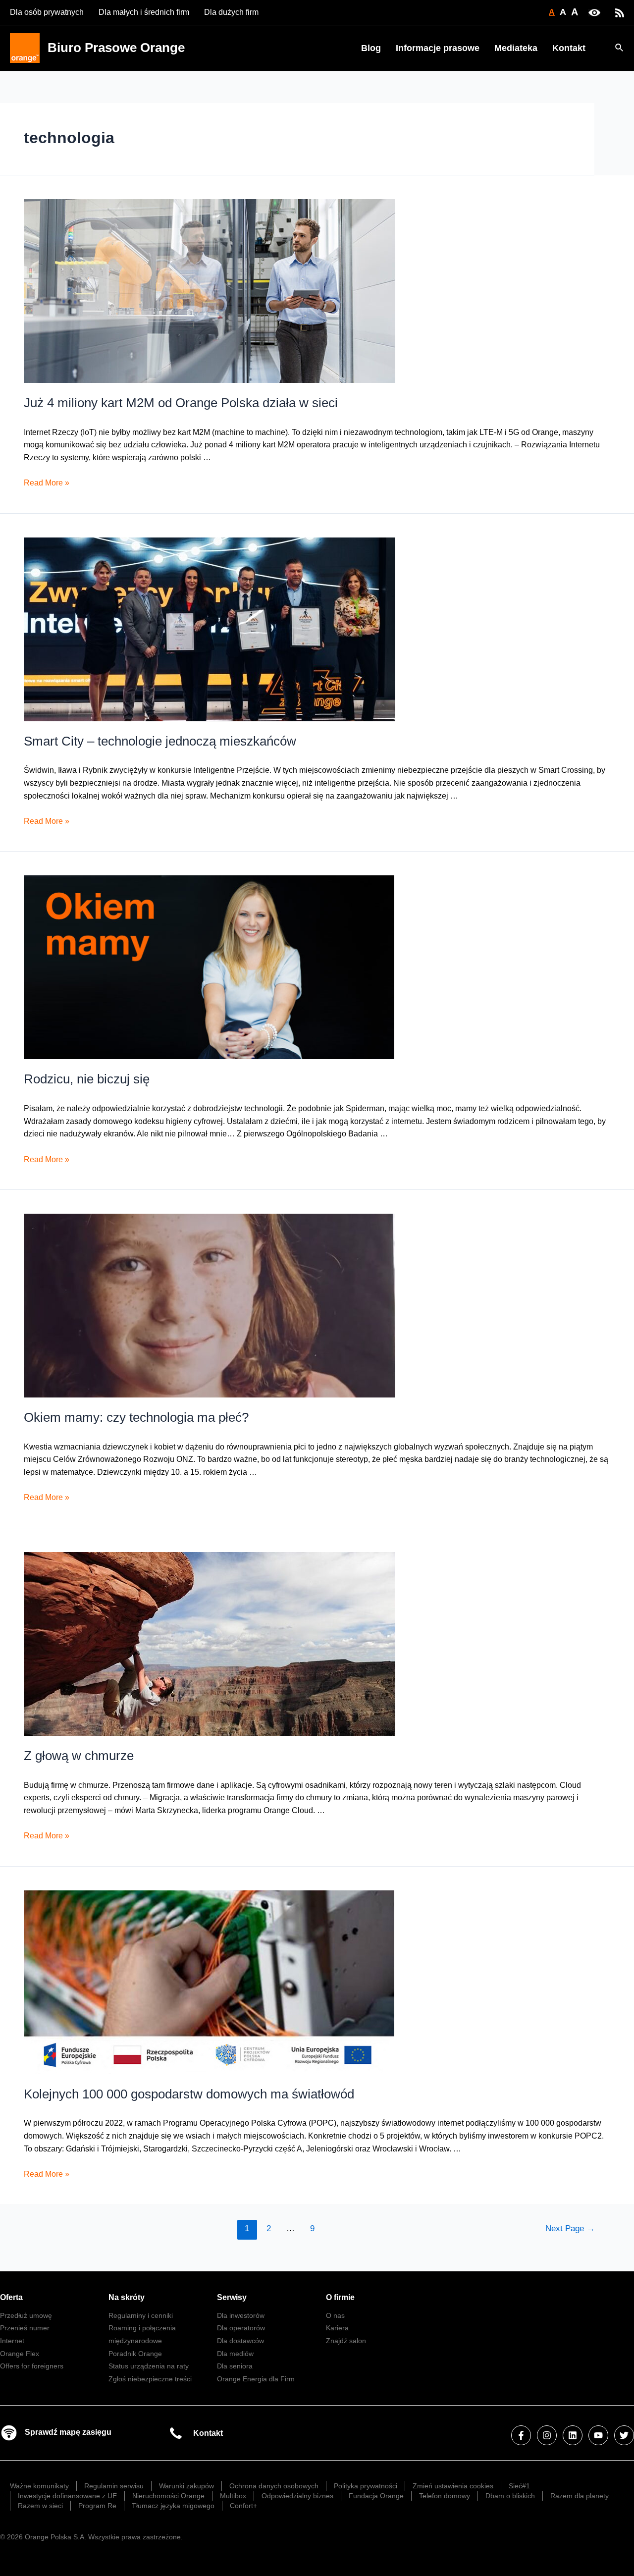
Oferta (11, 2297)
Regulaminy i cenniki (141, 2315)
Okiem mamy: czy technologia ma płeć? (136, 1417)
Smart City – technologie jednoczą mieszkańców (160, 741)
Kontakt (569, 48)
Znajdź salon (346, 2341)
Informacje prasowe (438, 48)
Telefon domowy (445, 2496)
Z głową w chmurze (79, 1756)
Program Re (97, 2506)
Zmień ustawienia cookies (453, 2486)
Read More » (47, 483)
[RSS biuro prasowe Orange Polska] (620, 12)
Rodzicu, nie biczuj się (87, 1079)
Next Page (570, 2228)
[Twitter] (624, 2435)
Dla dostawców (240, 2341)
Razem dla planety (580, 2496)
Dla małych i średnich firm (144, 12)
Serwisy (232, 2297)
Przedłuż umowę (26, 2315)
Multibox (233, 2496)
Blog (371, 48)
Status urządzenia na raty (149, 2366)
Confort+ (243, 2506)
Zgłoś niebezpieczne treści (150, 2379)
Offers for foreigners (32, 2366)
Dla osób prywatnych (47, 12)
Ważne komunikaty (39, 2486)
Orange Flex (20, 2354)
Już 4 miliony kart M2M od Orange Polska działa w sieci (181, 403)
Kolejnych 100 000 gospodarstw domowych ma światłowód (189, 2094)
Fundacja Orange (376, 2496)
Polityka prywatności (366, 2486)
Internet (12, 2341)
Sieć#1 (519, 2486)
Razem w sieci (40, 2506)
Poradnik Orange (135, 2354)
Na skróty (127, 2297)
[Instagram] (547, 2435)
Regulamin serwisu (114, 2486)
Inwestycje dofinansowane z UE (67, 2496)
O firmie (340, 2297)
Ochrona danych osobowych (274, 2486)
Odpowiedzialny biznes (297, 2496)
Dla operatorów (241, 2328)
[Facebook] (521, 2435)
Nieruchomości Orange (168, 2496)
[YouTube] (598, 2435)
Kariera (337, 2328)
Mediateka (516, 48)
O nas (335, 2315)
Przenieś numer (25, 2328)
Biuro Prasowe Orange (116, 48)
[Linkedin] (573, 2435)
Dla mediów (235, 2354)
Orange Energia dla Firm (256, 2379)
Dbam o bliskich (510, 2496)
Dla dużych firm (231, 12)
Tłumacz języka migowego (173, 2506)
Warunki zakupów (186, 2486)
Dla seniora (235, 2366)
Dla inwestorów (241, 2315)
